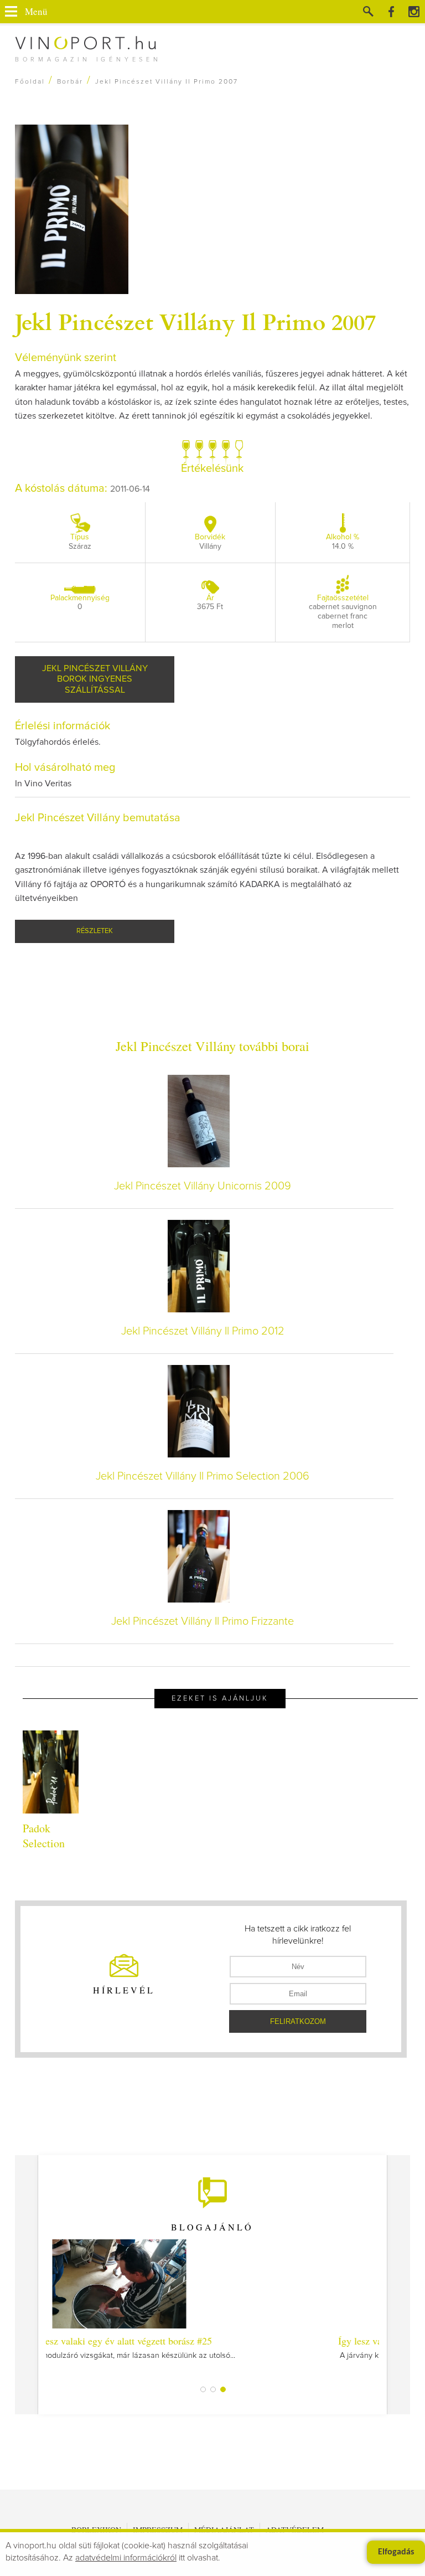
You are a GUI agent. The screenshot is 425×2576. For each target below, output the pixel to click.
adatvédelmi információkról (126, 2558)
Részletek (95, 931)
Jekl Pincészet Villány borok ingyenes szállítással (95, 679)
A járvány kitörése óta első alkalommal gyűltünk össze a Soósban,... (212, 2347)
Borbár (70, 82)
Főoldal (30, 82)
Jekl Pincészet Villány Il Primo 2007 (195, 321)
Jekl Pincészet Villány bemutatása (98, 818)
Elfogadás (396, 2552)
